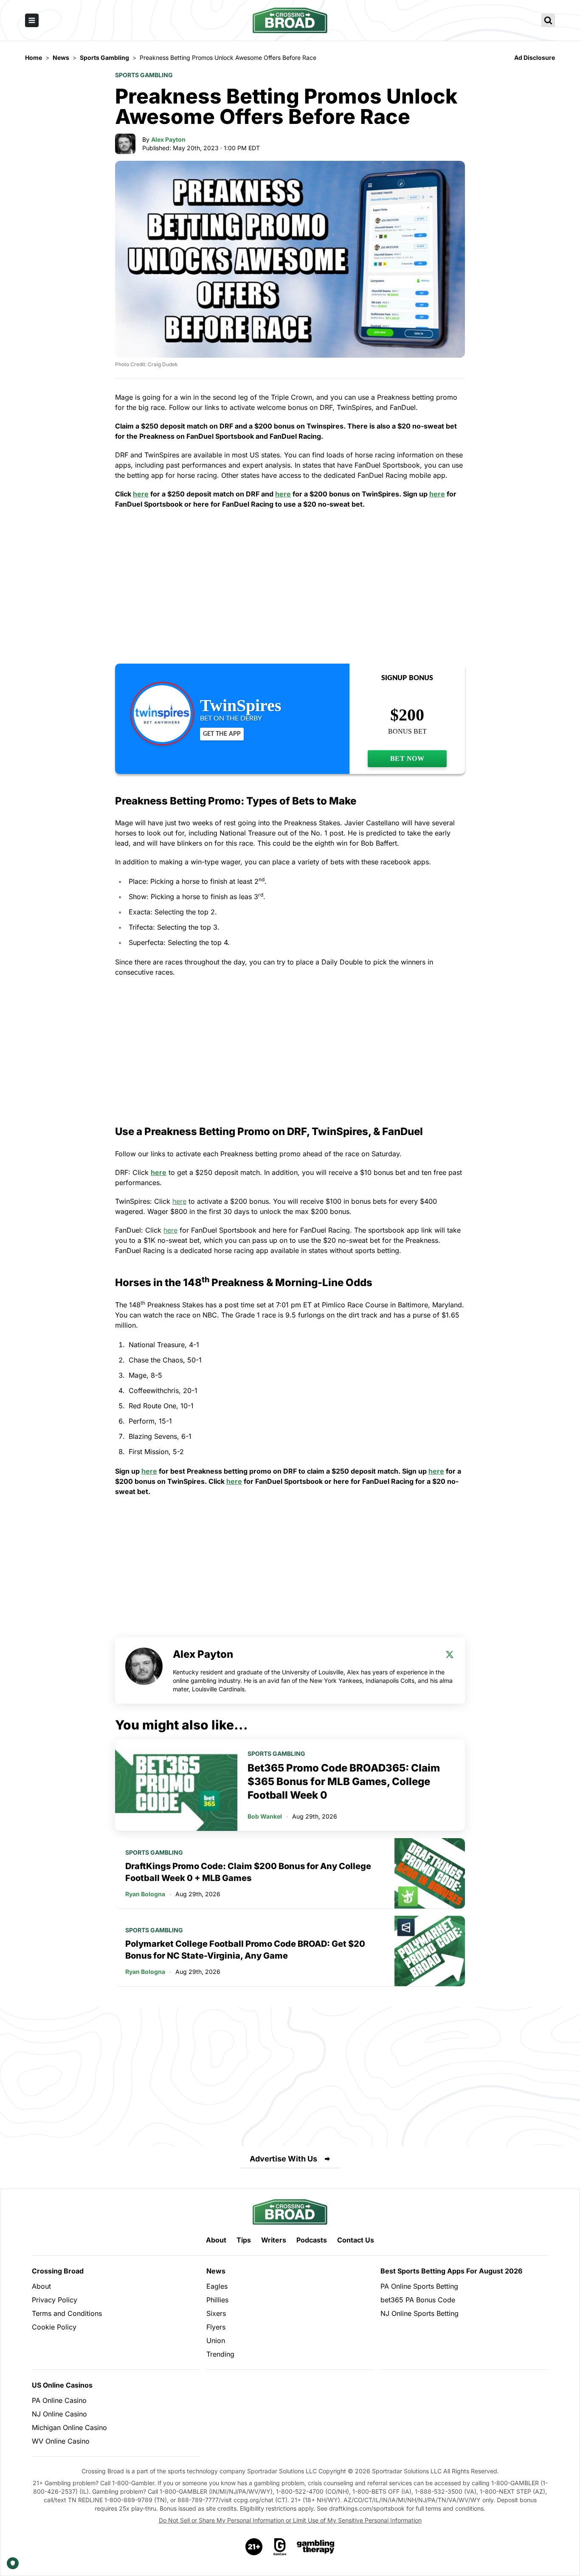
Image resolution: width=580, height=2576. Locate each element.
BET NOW (407, 758)
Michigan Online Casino (69, 2427)
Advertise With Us (283, 2159)
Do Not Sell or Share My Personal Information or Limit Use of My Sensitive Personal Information (290, 2520)
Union (216, 2341)
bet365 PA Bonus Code (418, 2300)
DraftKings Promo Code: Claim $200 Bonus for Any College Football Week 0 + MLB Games (248, 1872)
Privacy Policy (55, 2300)
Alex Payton (168, 139)
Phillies (217, 2300)
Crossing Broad (58, 2271)
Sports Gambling (144, 75)
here (141, 494)
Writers (274, 2240)
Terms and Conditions (67, 2313)
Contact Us (356, 2240)
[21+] (254, 2547)
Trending (220, 2354)
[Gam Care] (280, 2547)
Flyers (216, 2327)
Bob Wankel (265, 1816)
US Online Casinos (62, 2385)
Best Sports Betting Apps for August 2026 (451, 2271)
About (216, 2240)
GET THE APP (222, 734)
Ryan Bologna (145, 1894)
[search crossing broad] (548, 20)
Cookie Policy (54, 2327)
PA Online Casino (59, 2400)
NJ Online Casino (59, 2414)
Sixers (216, 2313)
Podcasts (312, 2240)
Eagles (217, 2286)
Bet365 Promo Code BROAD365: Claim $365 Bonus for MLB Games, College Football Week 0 (344, 1781)
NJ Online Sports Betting (420, 2313)
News (216, 2271)
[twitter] (450, 1654)
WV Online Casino (61, 2441)
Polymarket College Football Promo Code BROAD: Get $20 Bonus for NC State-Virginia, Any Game (245, 1950)
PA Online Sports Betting (419, 2286)
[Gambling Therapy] (316, 2547)
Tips (244, 2240)
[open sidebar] (32, 20)
